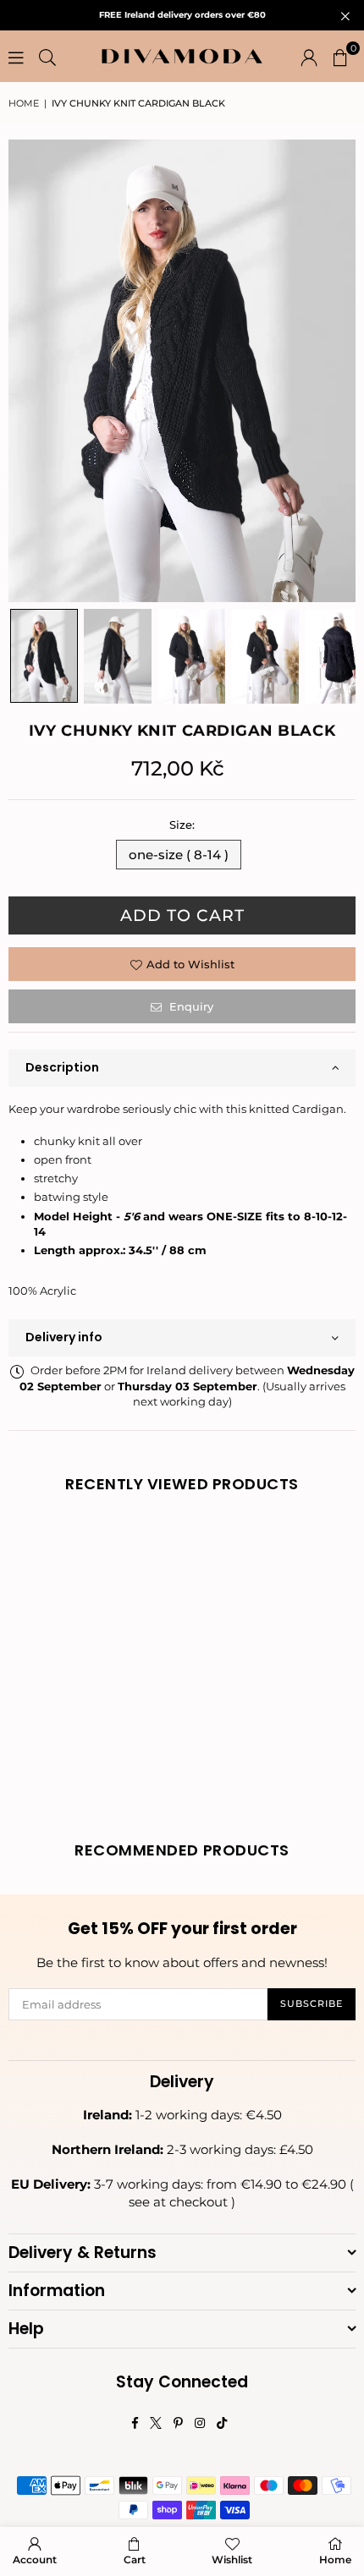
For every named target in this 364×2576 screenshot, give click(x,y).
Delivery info (64, 1337)
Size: (182, 825)
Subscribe (312, 2003)
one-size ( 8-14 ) (179, 855)
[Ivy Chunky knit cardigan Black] (44, 656)
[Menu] (16, 57)
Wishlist (232, 2560)
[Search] (47, 57)
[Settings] (309, 57)
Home (24, 103)
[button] (340, 57)
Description (62, 1067)
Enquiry (190, 1006)
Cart (135, 2560)
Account (35, 2560)
